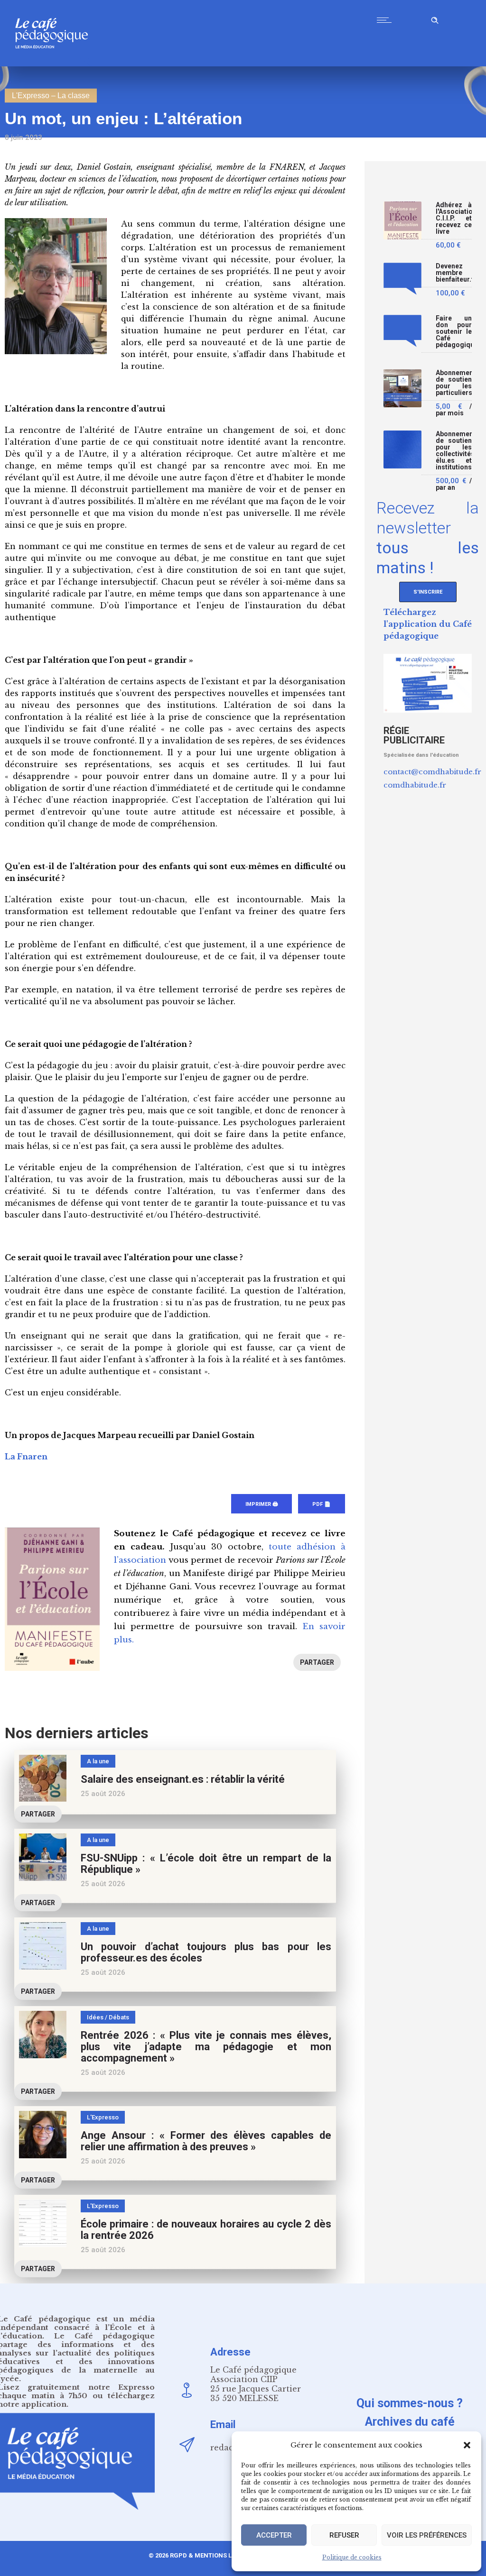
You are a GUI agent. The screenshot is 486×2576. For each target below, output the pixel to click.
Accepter (274, 2535)
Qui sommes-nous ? (410, 2403)
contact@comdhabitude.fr (432, 772)
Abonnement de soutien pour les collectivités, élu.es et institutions (454, 451)
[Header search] (435, 19)
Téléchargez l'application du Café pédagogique (428, 624)
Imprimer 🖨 (262, 1504)
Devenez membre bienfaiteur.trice (454, 273)
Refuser (344, 2535)
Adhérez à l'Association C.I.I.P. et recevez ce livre (454, 218)
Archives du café (410, 2422)
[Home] (55, 64)
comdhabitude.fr (415, 785)
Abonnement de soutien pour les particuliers (454, 383)
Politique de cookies (352, 2557)
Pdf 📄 (322, 1504)
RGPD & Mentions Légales (212, 2555)
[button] (467, 2445)
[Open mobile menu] (386, 20)
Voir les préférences (427, 2535)
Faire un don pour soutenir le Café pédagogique (454, 332)
